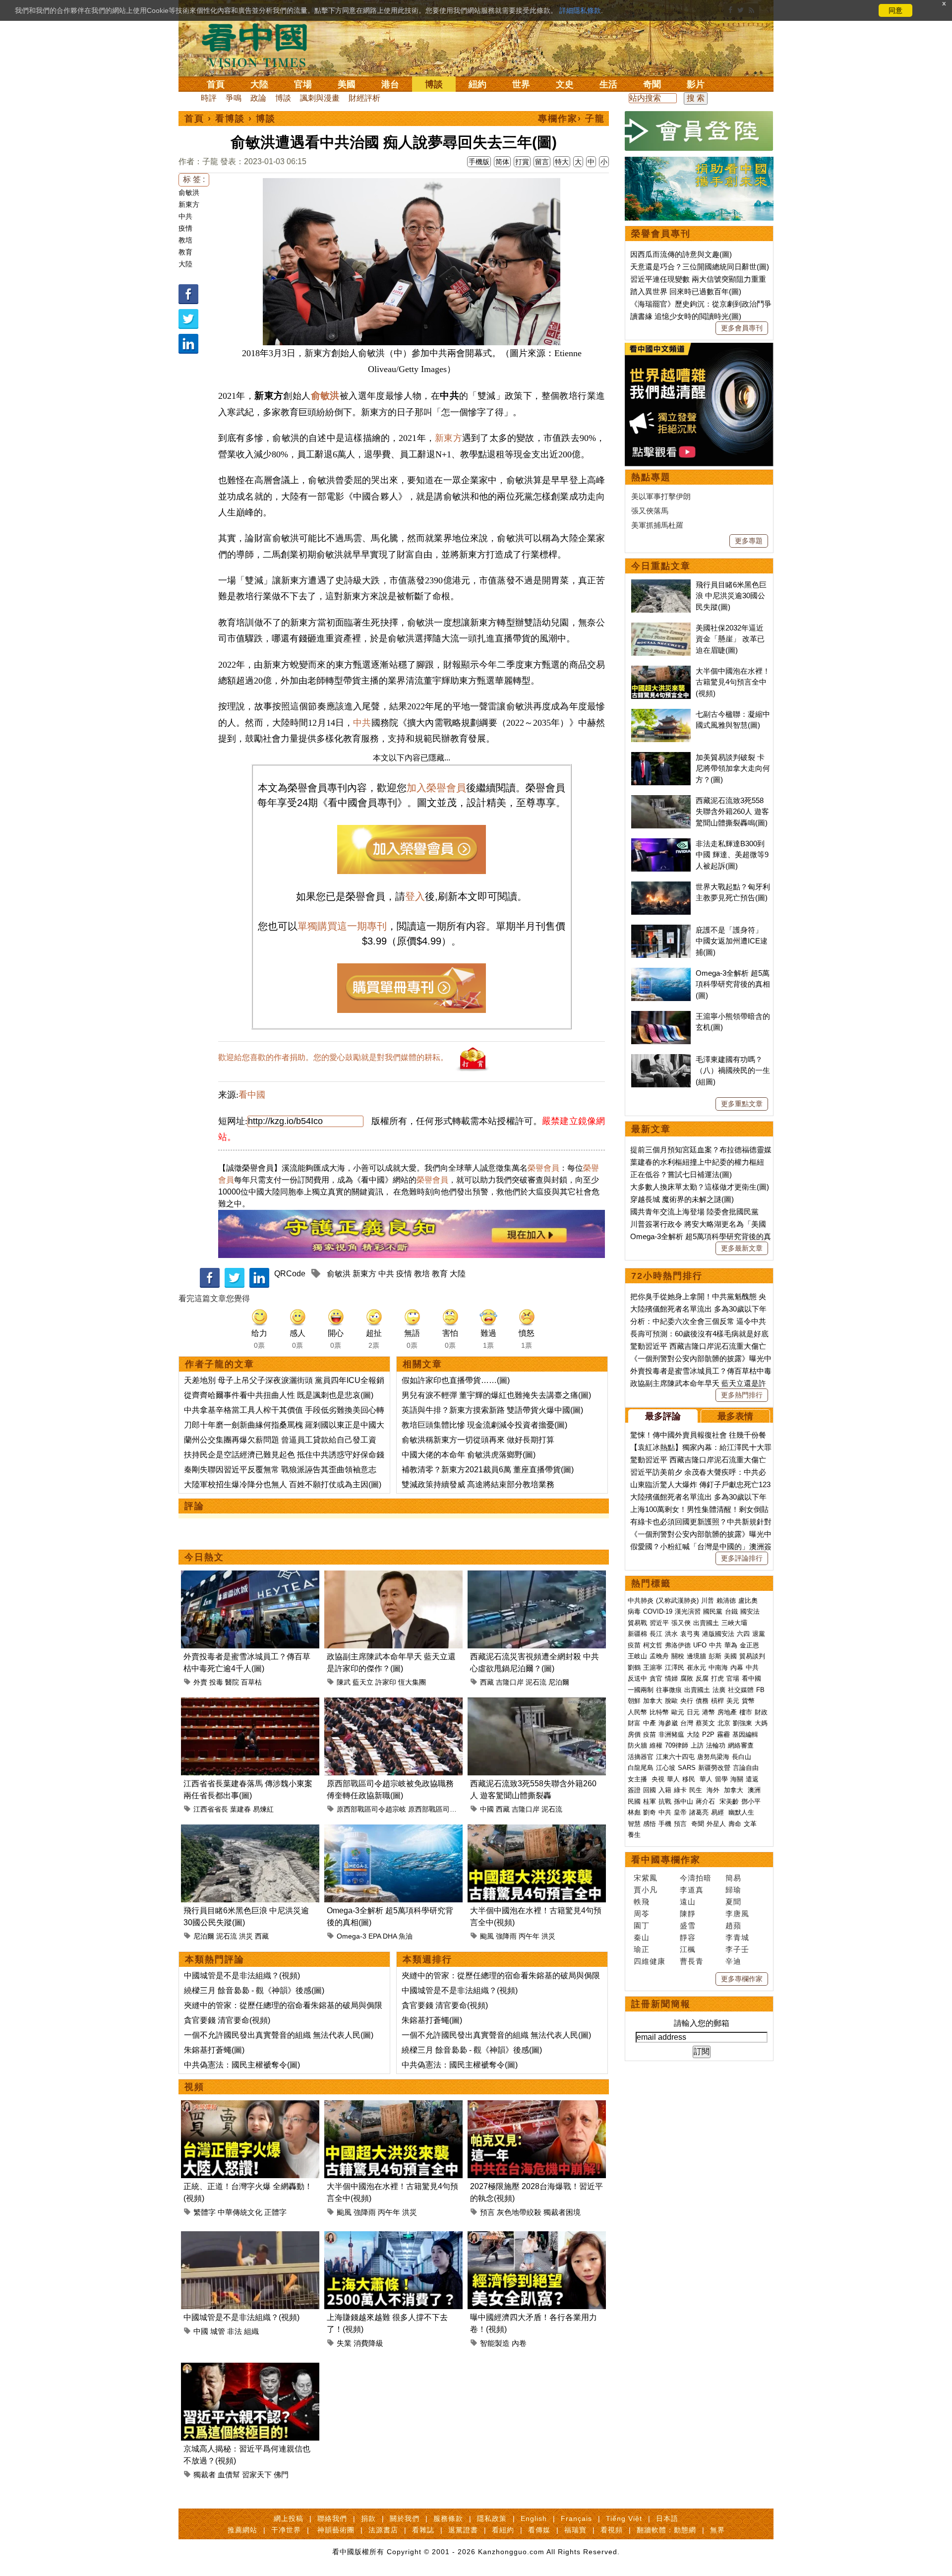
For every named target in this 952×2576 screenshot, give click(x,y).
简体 (502, 162)
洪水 (671, 1634)
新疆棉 (637, 1634)
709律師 (677, 1745)
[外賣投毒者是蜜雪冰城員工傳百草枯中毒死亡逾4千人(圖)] (250, 1576)
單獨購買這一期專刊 (342, 926)
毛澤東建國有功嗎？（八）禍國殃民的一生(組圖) (733, 1070)
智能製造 (495, 2343)
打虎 (717, 1678)
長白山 (742, 1757)
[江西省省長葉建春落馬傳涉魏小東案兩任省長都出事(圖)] (250, 1703)
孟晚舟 (659, 1656)
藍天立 (363, 1682)
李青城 (737, 1937)
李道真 (692, 1890)
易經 (718, 1812)
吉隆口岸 (510, 1682)
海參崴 (668, 1723)
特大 (562, 162)
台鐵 (731, 1611)
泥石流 (536, 1682)
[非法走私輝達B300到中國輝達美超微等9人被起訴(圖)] (661, 844)
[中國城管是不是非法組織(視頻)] (250, 2237)
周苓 (642, 1914)
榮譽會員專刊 (661, 234)
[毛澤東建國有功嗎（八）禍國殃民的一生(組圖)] (661, 1059)
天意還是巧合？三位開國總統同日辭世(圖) (700, 267)
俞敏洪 (189, 192)
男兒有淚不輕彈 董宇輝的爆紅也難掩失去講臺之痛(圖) (496, 1395)
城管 (218, 2331)
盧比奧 (748, 1601)
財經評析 (364, 98)
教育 (185, 252)
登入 (415, 896)
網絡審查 (741, 1745)
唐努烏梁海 (713, 1757)
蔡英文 (705, 1723)
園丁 (642, 1925)
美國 (347, 84)
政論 (258, 98)
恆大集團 (412, 1682)
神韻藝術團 (336, 2530)
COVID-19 (658, 1611)
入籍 (665, 1790)
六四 (743, 1634)
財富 (634, 1723)
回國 (650, 1790)
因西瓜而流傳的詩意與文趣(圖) (681, 254)
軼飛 (642, 1902)
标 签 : (194, 179)
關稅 (678, 1656)
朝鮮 (634, 1701)
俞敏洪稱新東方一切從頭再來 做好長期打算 (478, 1440)
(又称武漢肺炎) (677, 1601)
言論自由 (746, 1768)
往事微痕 (669, 1690)
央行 (687, 1701)
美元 (733, 1701)
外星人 (716, 1824)
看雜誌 (423, 2530)
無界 (717, 2530)
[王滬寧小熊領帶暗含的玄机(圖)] (661, 1016)
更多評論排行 (742, 1558)
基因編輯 (745, 1734)
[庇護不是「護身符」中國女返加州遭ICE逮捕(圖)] (661, 930)
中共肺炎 (641, 1601)
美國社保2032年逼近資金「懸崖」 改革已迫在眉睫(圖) (730, 639)
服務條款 (448, 2518)
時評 (209, 98)
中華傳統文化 (240, 2212)
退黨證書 (463, 2530)
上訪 (697, 1745)
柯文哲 (653, 1645)
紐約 (477, 84)
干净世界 (286, 2530)
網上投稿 (289, 2518)
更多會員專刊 (742, 328)
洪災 (246, 1936)
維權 (656, 1745)
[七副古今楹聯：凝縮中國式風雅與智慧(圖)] (661, 714)
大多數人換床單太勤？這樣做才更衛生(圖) (700, 1187)
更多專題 (749, 541)
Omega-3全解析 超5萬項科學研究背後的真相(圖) (733, 984)
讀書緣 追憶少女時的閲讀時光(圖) (686, 316)
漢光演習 (688, 1611)
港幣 (709, 1712)
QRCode (290, 1274)
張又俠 (681, 1623)
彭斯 (715, 1656)
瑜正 (642, 1949)
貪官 (656, 1678)
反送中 (637, 1678)
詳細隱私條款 (580, 10)
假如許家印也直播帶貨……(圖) (456, 1380)
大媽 (761, 1723)
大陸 (259, 84)
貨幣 (748, 1701)
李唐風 (737, 1914)
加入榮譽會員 (436, 788)
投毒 (216, 1682)
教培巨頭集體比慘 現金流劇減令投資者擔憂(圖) (484, 1425)
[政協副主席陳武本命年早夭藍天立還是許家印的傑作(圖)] (393, 1576)
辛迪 (733, 1961)
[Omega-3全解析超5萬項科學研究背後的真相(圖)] (393, 1830)
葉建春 (240, 1809)
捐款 (368, 2518)
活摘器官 (641, 1757)
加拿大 (653, 1701)
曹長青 (692, 1961)
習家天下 (257, 2475)
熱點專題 (651, 477)
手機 (665, 1824)
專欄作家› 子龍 (571, 119)
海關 (737, 1779)
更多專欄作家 (742, 1979)
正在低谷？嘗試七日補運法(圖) (681, 1174)
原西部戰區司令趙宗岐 (371, 1809)
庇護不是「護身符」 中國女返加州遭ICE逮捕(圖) (732, 941)
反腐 (702, 1678)
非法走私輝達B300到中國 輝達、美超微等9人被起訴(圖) (732, 855)
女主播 (638, 1779)
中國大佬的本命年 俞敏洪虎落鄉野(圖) (469, 1455)
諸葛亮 (699, 1812)
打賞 (522, 162)
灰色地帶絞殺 (519, 2212)
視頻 (194, 2087)
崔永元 (696, 1667)
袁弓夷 (690, 1634)
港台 (390, 84)
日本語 (667, 2518)
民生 (697, 1790)
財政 (761, 1712)
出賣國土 (706, 1623)
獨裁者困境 (562, 2212)
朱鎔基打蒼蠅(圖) (214, 2050)
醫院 (232, 1682)
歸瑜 (733, 1890)
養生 (634, 1835)
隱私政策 (492, 2518)
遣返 (752, 1779)
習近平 (659, 1623)
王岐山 (637, 1656)
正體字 (275, 2212)
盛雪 (688, 1925)
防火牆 (637, 1745)
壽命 (735, 1824)
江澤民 (675, 1667)
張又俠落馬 (650, 511)
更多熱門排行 (742, 1395)
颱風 (487, 1936)
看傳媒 (539, 2530)
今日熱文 (204, 1557)
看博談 (230, 119)
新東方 (189, 204)
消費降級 (368, 2343)
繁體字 (205, 2212)
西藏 (487, 1682)
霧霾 (723, 1734)
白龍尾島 (641, 1768)
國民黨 (713, 1611)
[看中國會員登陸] (699, 131)
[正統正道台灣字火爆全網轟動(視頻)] (250, 2106)
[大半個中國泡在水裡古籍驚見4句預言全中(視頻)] (537, 1830)
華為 (731, 1645)
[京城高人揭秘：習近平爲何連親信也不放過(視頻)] (250, 2368)
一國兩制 (641, 1690)
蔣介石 (706, 1801)
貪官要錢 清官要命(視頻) (227, 2020)
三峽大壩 (734, 1623)
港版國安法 (718, 1634)
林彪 (634, 1812)
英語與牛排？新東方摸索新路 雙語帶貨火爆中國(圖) (492, 1410)
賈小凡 (646, 1890)
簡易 (733, 1878)
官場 (303, 84)
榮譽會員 (543, 1168)
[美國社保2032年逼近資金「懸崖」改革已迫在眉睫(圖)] (661, 628)
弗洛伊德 (678, 1645)
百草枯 (251, 1682)
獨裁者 (205, 2475)
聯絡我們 (332, 2518)
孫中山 (684, 1801)
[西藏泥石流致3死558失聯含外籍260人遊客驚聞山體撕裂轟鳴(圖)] (537, 1703)
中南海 (718, 1667)
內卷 (519, 2343)
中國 (487, 1809)
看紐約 (503, 2530)
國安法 (750, 1611)
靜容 (688, 1937)
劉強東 (743, 1723)
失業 (344, 2343)
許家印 (386, 1682)
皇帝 (680, 1812)
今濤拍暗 (696, 1878)
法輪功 (716, 1745)
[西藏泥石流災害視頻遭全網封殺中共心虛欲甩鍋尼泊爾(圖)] (537, 1576)
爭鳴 (234, 98)
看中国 (260, 45)
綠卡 (680, 1790)
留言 (542, 162)
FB (760, 1690)
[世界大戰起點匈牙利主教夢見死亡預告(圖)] (661, 887)
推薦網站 (242, 2530)
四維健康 (650, 1961)
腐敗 (687, 1678)
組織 (251, 2331)
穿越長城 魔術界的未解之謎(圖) (682, 1199)
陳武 (344, 1682)
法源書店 (383, 2530)
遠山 (688, 1902)
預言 (487, 2212)
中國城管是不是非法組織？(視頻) (242, 1976)
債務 (702, 1701)
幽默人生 (741, 1812)
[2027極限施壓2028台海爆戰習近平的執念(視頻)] (537, 2106)
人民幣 (637, 1712)
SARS (687, 1768)
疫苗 (634, 1645)
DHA (390, 1936)
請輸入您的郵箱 (702, 2023)
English (534, 2518)
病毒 (634, 1611)
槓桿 (717, 1701)
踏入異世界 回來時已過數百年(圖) (686, 291)
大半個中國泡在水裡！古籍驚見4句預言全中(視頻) (733, 682)
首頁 (216, 84)
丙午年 (529, 1936)
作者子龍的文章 (220, 1364)
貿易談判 (753, 1656)
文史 (565, 84)
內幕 (737, 1667)
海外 (714, 1790)
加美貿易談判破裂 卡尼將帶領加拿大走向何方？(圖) (733, 768)
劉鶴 (634, 1667)
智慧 (634, 1824)
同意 (895, 10)
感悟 (650, 1824)
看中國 (252, 1095)
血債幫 (229, 2475)
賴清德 (726, 1601)
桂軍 (650, 1801)
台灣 (687, 1723)
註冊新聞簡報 (661, 2004)
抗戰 (665, 1801)
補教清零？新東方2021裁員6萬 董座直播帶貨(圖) (488, 1470)
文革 (750, 1824)
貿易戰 (637, 1623)
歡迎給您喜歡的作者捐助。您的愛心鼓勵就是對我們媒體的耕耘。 (333, 1057)
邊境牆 (696, 1656)
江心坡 (666, 1768)
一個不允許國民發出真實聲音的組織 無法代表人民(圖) (279, 2035)
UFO (700, 1645)
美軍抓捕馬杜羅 (657, 525)
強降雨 (506, 1936)
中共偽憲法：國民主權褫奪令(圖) (242, 2065)
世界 (521, 84)
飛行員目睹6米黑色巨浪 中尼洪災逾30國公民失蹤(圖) (731, 596)
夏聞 (733, 1902)
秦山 (642, 1937)
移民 (689, 1779)
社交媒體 (741, 1690)
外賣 (200, 1682)
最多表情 (735, 1416)
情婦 (671, 1678)
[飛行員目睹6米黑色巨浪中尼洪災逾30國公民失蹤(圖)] (250, 1830)
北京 (724, 1723)
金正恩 (749, 1645)
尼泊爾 (559, 1682)
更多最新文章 (742, 1248)
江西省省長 (211, 1809)
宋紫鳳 (646, 1878)
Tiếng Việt (624, 2518)
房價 (634, 1734)
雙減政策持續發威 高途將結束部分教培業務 (478, 1484)
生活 (608, 84)
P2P (708, 1734)
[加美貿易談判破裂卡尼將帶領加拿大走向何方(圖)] (661, 757)
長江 (656, 1634)
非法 (235, 2331)
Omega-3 (352, 1936)
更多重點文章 (742, 1104)
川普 (708, 1601)
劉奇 (650, 1812)
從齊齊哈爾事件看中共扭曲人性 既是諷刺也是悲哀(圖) (279, 1395)
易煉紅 (263, 1809)
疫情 (185, 228)
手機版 (479, 162)
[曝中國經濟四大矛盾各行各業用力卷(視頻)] (537, 2237)
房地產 (727, 1712)
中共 (185, 216)
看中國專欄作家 (666, 1860)
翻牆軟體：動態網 (666, 2530)
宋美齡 (729, 1801)
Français (576, 2518)
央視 (658, 1779)
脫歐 (671, 1701)
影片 (696, 84)
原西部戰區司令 (432, 1809)
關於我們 (405, 2518)
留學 (721, 1779)
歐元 (678, 1712)
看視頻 (612, 2530)
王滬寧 (653, 1667)
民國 (634, 1801)
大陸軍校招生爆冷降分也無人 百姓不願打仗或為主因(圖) (283, 1484)
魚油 (406, 1936)
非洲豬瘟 (671, 1734)
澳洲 (754, 1790)
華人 (673, 1779)
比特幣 (659, 1712)
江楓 (688, 1949)
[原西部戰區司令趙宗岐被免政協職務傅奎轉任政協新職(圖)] (393, 1703)
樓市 (746, 1712)
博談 (434, 84)
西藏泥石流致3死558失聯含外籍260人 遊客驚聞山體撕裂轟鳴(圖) (732, 812)
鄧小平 (751, 1801)
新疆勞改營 (714, 1768)
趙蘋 (733, 1925)
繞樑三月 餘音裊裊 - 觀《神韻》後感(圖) (254, 1990)
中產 (650, 1723)
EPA (375, 1936)
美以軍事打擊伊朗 (661, 496)
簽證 (634, 1790)
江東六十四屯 (675, 1757)
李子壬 (737, 1949)
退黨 (759, 1634)
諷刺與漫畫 (320, 98)
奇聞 (652, 84)
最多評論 (663, 1416)
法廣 (719, 1690)
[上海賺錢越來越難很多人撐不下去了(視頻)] (393, 2237)
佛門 (281, 2475)
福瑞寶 (575, 2530)
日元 (693, 1712)
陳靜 (688, 1914)
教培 (185, 240)
